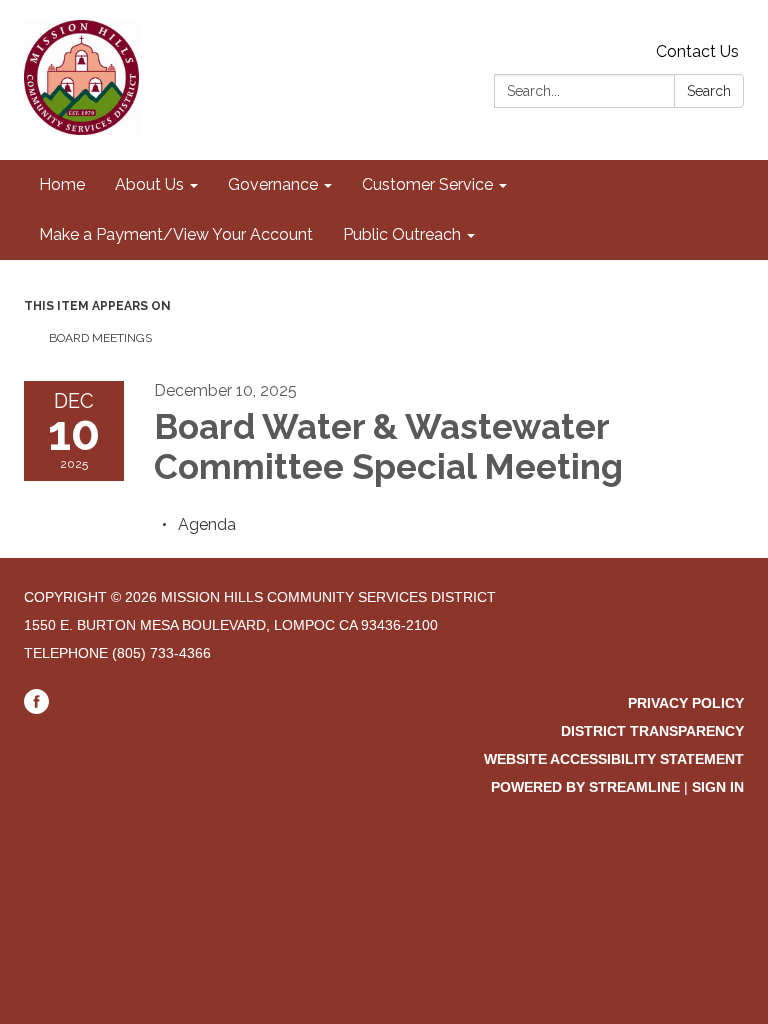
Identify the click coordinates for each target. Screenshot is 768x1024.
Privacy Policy (686, 703)
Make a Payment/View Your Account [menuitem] (176, 234)
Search (709, 91)
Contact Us (697, 51)
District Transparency (652, 731)
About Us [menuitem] (149, 184)
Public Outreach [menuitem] (402, 234)
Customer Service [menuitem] (427, 184)
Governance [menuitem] (273, 184)
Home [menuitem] (62, 184)
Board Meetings (100, 338)
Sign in (718, 787)
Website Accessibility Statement (614, 759)
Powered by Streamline (585, 787)
